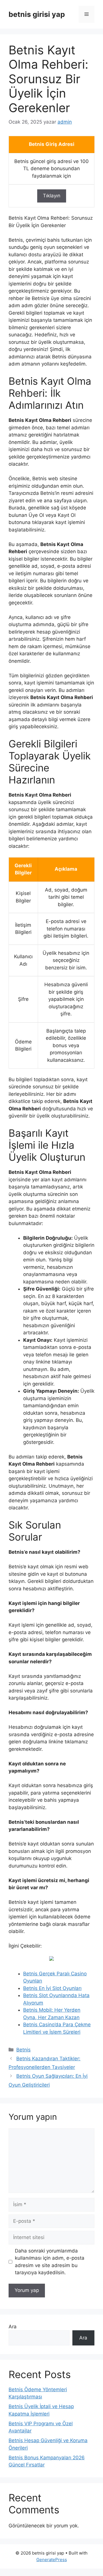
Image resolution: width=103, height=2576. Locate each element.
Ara (13, 2327)
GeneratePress (52, 2560)
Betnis (23, 2050)
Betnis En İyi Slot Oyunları (52, 1988)
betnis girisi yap (37, 14)
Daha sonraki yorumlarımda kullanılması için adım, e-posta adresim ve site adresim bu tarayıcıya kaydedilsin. (50, 2262)
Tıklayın (52, 196)
